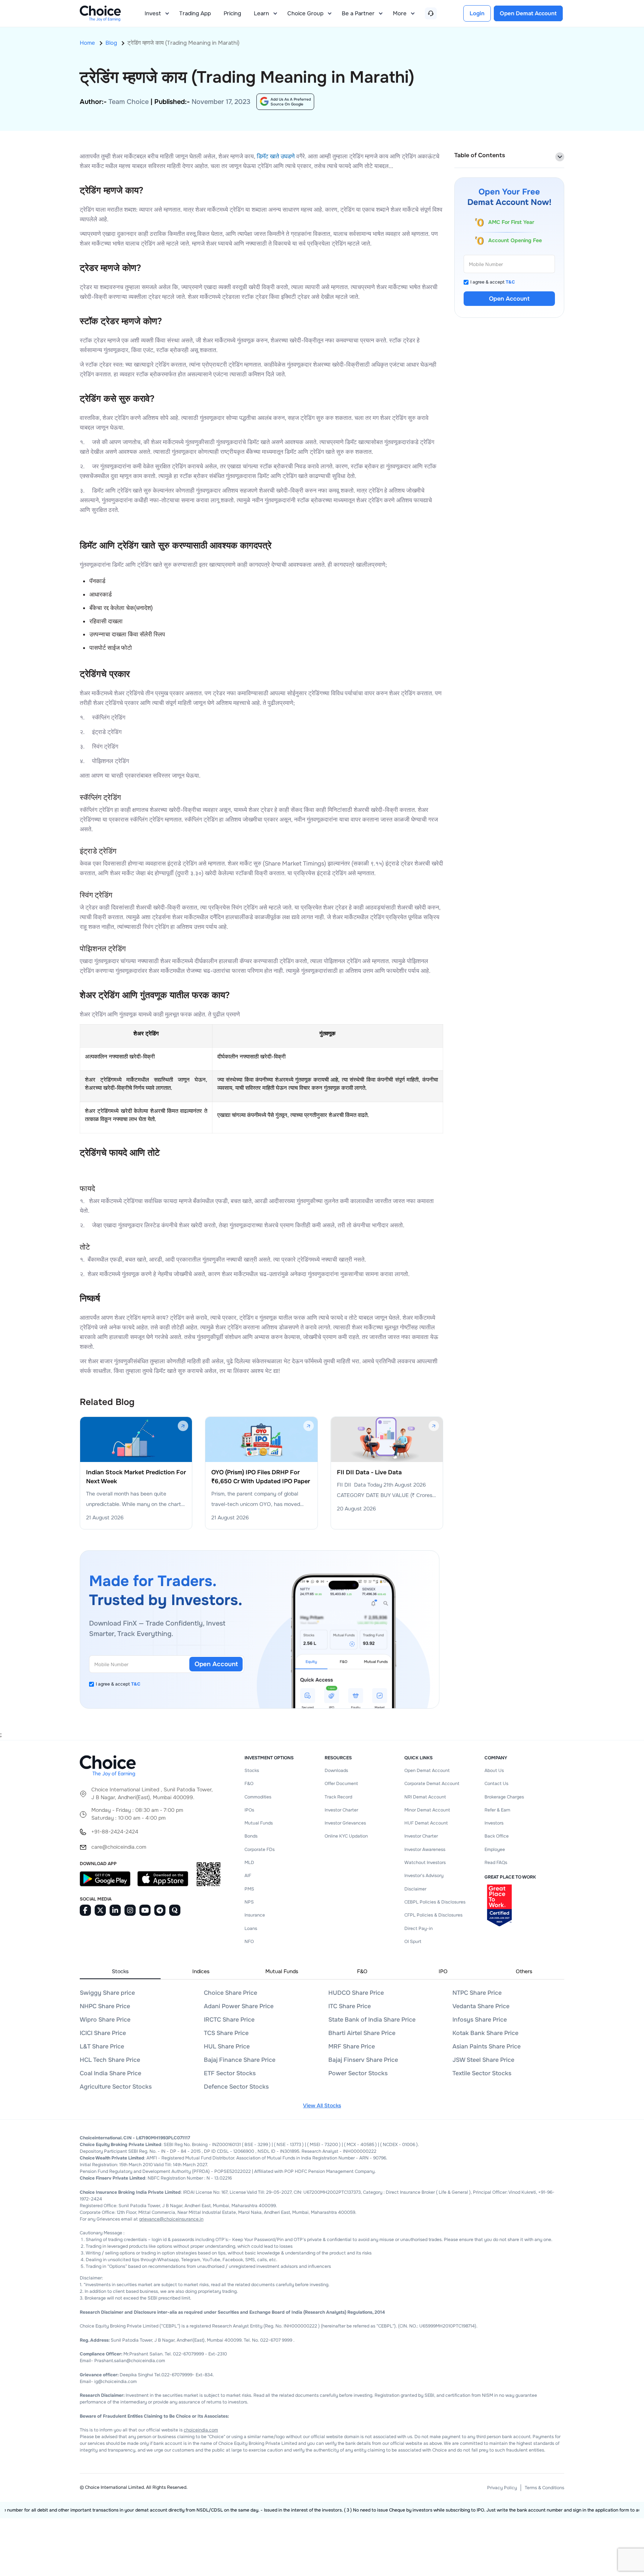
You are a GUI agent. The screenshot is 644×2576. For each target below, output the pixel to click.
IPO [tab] (443, 1971)
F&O (249, 1784)
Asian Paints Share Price (487, 2046)
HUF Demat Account (426, 1823)
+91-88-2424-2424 (115, 1832)
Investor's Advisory (424, 1876)
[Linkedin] (115, 1910)
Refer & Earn (497, 1810)
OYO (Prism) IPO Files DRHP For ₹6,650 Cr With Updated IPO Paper (261, 1477)
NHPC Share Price (105, 2006)
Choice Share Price (231, 1993)
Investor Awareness (425, 1849)
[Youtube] (145, 1910)
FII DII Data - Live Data (369, 1472)
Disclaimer (415, 1889)
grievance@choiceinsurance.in (171, 2219)
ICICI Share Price (103, 2033)
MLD (249, 1863)
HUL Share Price (227, 2046)
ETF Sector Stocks (230, 2073)
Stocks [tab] (120, 1971)
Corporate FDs (260, 1849)
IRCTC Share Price (229, 2020)
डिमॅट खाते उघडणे (276, 156)
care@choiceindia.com (119, 1847)
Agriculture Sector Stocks (116, 2087)
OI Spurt (413, 1942)
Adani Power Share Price (239, 2006)
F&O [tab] (362, 1971)
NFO (249, 1942)
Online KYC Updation (346, 1836)
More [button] (400, 13)
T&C (136, 1684)
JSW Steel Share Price (483, 2060)
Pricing (232, 13)
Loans (251, 1928)
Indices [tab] (201, 1971)
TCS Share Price (226, 2033)
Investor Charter (341, 1810)
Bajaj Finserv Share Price (363, 2060)
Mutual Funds (259, 1823)
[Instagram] (130, 1910)
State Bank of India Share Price (372, 2020)
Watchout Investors (425, 1863)
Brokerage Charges (504, 1797)
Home (87, 43)
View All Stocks (322, 2105)
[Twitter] (100, 1910)
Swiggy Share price (107, 1993)
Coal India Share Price (111, 2073)
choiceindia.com (201, 2430)
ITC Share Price (350, 2006)
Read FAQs (496, 1863)
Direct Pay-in (419, 1928)
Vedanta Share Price (481, 2006)
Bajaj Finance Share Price (240, 2060)
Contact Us (496, 1784)
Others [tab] (524, 1971)
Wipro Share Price (105, 2020)
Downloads (336, 1770)
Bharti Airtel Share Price (362, 2033)
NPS (249, 1902)
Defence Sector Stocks (236, 2087)
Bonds (251, 1836)
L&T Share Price (102, 2046)
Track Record (338, 1797)
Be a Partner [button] (358, 13)
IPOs (249, 1810)
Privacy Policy (502, 2488)
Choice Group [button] (305, 13)
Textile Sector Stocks (482, 2073)
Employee (495, 1849)
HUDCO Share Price (356, 1993)
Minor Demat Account (427, 1810)
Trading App (195, 13)
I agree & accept (118, 1684)
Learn (261, 13)
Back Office (497, 1836)
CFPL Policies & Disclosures (433, 1915)
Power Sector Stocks (358, 2073)
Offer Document (341, 1784)
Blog (111, 43)
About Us (494, 1770)
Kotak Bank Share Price (485, 2033)
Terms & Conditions (544, 2488)
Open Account (216, 1664)
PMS (249, 1889)
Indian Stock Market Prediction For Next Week (136, 1477)
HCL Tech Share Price (110, 2060)
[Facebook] (85, 1910)
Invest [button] (153, 13)
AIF (248, 1876)
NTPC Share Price (477, 1993)
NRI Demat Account (425, 1797)
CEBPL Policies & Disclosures (435, 1902)
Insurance (255, 1915)
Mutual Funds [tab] (282, 1971)
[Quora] (175, 1910)
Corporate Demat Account (432, 1784)
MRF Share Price (352, 2046)
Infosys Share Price (480, 2020)
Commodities (258, 1797)
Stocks (252, 1770)
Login (477, 13)
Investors (494, 1823)
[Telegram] (160, 1910)
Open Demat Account (427, 1770)
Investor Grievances (345, 1823)
